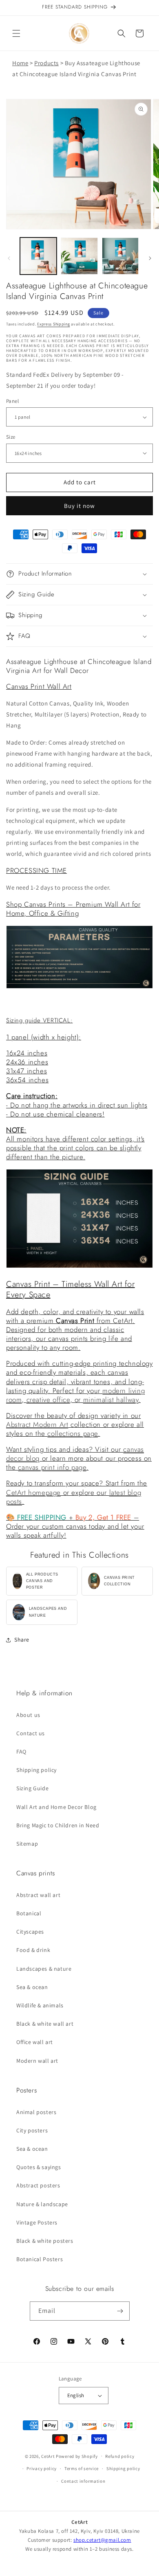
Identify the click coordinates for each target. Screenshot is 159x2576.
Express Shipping (53, 324)
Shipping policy (36, 1770)
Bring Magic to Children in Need (58, 1825)
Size (11, 437)
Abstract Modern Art (37, 1424)
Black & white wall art (45, 2024)
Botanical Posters (40, 2259)
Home (20, 63)
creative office (48, 1400)
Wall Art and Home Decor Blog (56, 1807)
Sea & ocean (32, 1987)
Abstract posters (38, 2185)
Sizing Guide (32, 1788)
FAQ (21, 1752)
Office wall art (35, 2042)
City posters (32, 2130)
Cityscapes (30, 1932)
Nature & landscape (42, 2204)
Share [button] (22, 1640)
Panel (12, 401)
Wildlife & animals (40, 2005)
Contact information (83, 2481)
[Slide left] (9, 258)
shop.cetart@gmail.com (102, 2540)
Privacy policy (42, 2468)
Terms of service (82, 2468)
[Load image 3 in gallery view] (120, 256)
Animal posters (36, 2112)
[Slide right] (150, 258)
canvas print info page (52, 1467)
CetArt (48, 2456)
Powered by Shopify (77, 2456)
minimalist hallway (111, 1400)
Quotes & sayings (39, 2167)
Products (46, 63)
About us (28, 1715)
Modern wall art (37, 2061)
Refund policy (120, 2456)
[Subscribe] (120, 2311)
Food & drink (33, 1950)
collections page (73, 1433)
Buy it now (79, 506)
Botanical (29, 1913)
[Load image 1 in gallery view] (38, 256)
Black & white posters (45, 2241)
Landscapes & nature (44, 1969)
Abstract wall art (38, 1895)
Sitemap (27, 1844)
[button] (16, 33)
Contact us (31, 1733)
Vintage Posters (37, 2222)
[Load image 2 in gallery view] (79, 256)
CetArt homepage (33, 1492)
